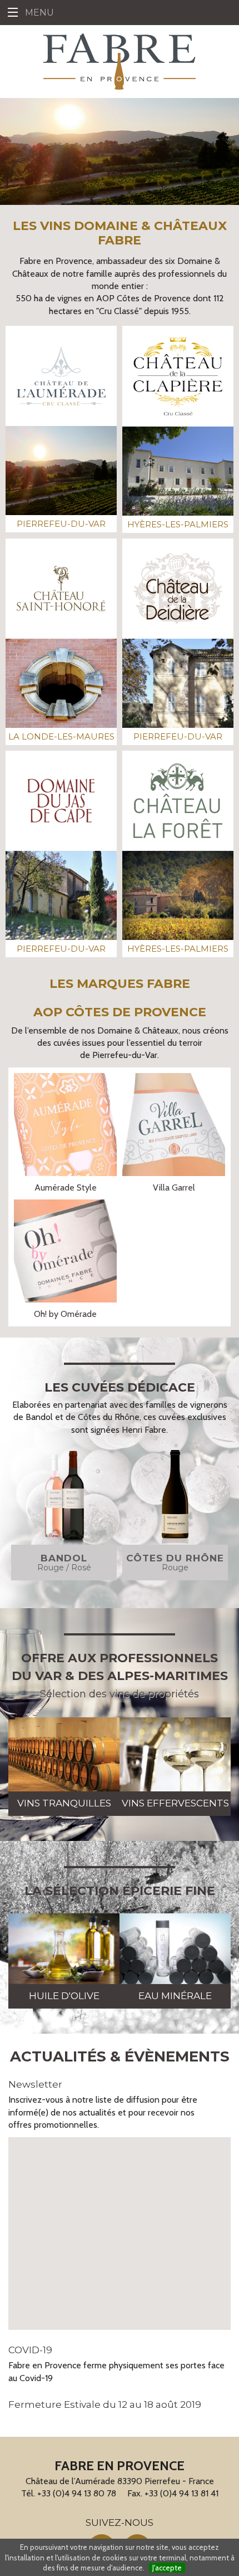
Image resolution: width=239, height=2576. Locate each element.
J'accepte (167, 2568)
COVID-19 (30, 2350)
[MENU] (13, 13)
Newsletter (35, 2084)
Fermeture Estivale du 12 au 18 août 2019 (105, 2404)
